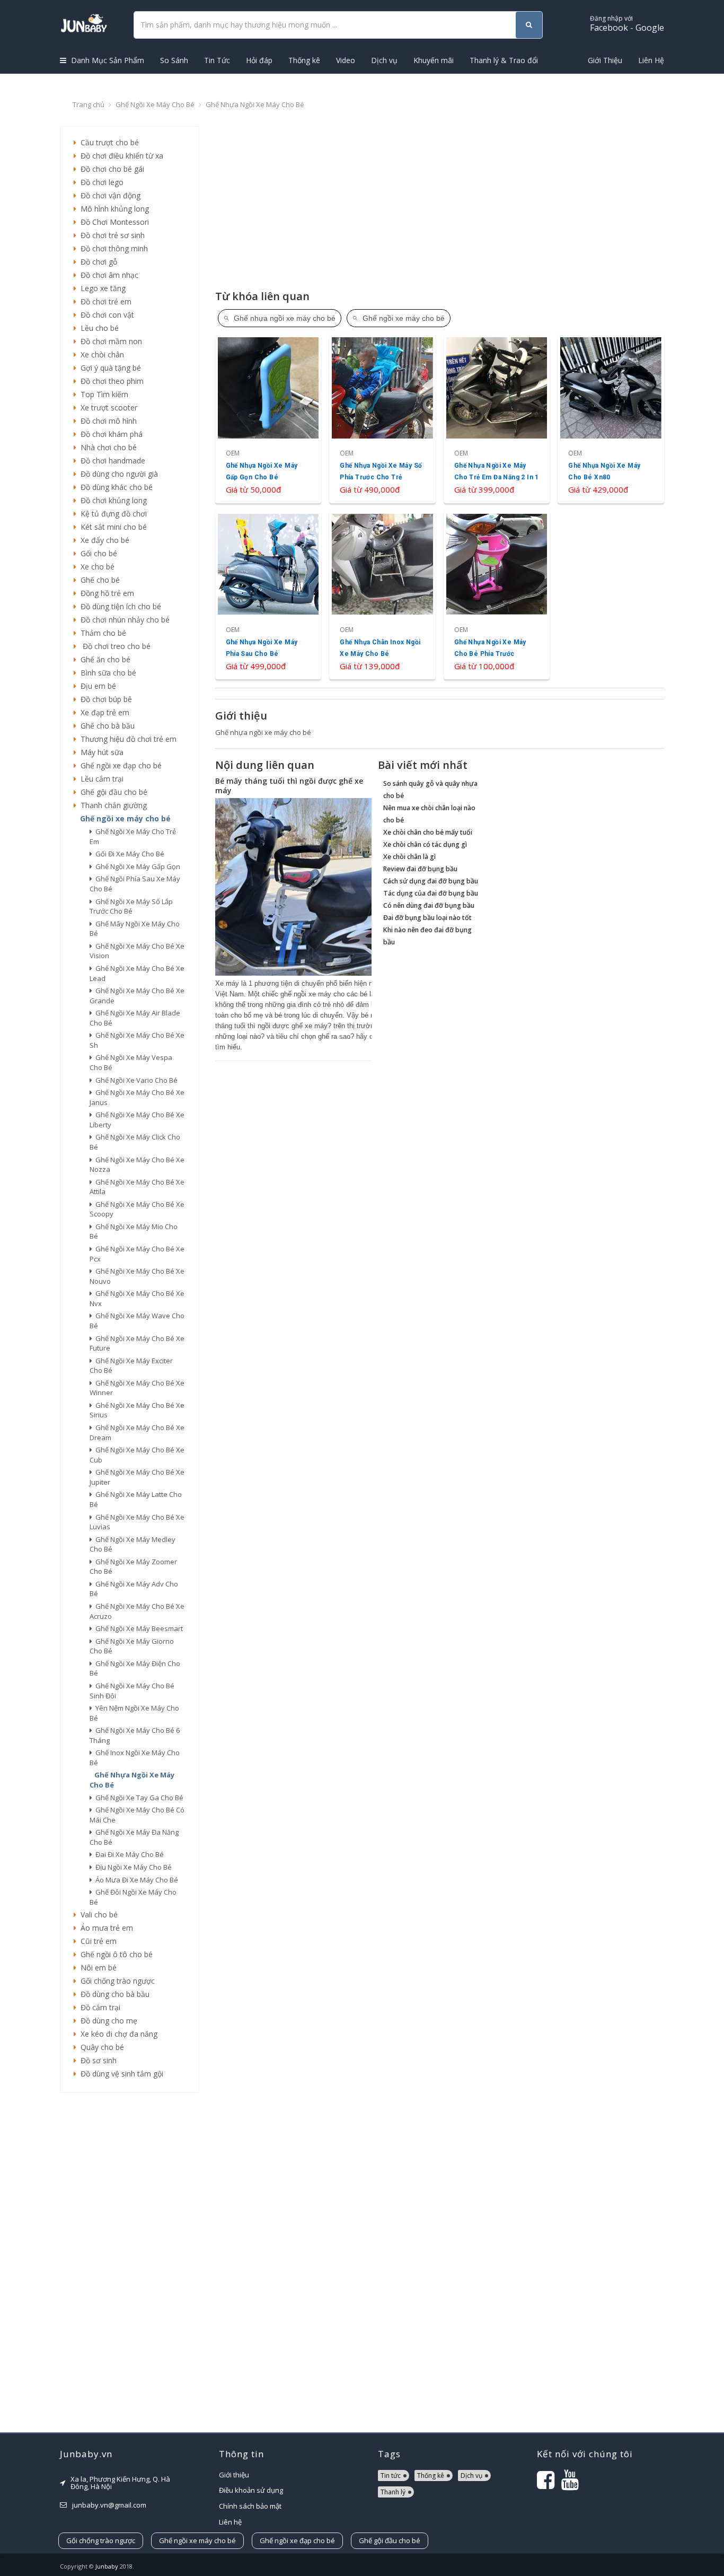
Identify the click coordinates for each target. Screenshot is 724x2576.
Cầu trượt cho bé (108, 142)
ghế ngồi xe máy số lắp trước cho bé (131, 906)
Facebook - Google (627, 24)
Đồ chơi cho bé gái (110, 169)
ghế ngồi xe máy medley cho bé (133, 1544)
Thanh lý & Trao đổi (504, 60)
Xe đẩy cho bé (103, 540)
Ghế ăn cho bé (103, 659)
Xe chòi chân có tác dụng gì (425, 844)
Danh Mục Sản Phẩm (107, 60)
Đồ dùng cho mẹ (107, 2021)
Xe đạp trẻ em (103, 712)
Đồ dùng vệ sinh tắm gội (120, 2074)
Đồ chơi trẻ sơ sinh (111, 235)
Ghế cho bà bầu (105, 726)
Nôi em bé (96, 1968)
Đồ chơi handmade (111, 461)
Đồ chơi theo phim (110, 381)
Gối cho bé (97, 553)
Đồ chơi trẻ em (104, 301)
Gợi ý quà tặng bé (109, 368)
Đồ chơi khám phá (109, 434)
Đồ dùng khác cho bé (114, 487)
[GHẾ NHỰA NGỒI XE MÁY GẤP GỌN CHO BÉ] (268, 419)
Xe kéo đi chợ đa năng (117, 2034)
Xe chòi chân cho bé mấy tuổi (428, 832)
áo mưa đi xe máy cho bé (135, 1880)
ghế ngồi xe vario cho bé (135, 1080)
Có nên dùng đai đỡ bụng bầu (429, 905)
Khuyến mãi (434, 60)
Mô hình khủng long (113, 209)
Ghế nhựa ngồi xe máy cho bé (255, 104)
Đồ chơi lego (100, 182)
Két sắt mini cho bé (112, 527)
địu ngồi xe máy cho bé (132, 1867)
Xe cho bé (95, 567)
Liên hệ (230, 2522)
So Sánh (174, 60)
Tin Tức (217, 60)
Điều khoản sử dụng (251, 2490)
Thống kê (304, 60)
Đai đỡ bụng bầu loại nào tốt (427, 918)
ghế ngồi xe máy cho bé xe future (137, 1343)
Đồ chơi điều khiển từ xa (120, 156)
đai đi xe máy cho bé (128, 1854)
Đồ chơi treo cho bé (113, 646)
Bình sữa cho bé (106, 673)
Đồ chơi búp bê (104, 699)
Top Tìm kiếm (102, 394)
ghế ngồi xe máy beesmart (138, 1628)
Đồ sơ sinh (96, 2060)
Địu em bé (96, 686)
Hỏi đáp (259, 60)
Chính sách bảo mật (250, 2506)
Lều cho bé (98, 328)
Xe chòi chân (100, 354)
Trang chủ (89, 104)
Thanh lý (393, 2492)
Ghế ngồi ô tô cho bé (114, 1954)
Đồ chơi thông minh (112, 248)
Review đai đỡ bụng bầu (420, 869)
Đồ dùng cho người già (117, 474)
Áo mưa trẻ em (105, 1928)
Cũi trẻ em (96, 1941)
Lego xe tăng (101, 288)
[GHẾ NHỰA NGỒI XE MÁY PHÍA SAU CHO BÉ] (268, 595)
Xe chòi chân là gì (409, 857)
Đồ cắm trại (98, 2007)
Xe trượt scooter (107, 408)
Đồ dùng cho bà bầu (113, 1994)
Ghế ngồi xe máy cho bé (155, 104)
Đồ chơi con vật (105, 315)
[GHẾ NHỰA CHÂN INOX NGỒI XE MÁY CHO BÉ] (382, 595)
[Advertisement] (130, 2263)
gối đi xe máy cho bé (128, 854)
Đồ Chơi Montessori (113, 222)
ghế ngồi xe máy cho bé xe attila (137, 1187)
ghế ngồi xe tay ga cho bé (138, 1798)
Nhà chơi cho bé (107, 447)
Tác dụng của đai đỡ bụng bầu (431, 893)
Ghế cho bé (98, 580)
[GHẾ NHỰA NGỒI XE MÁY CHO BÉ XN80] (611, 419)
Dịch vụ (384, 60)
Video (346, 60)
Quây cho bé (100, 2047)
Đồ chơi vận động (108, 195)
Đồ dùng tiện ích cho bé (119, 606)
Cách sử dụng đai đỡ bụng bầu (431, 881)
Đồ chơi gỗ (97, 262)
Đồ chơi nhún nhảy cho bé (123, 620)
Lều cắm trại (100, 779)
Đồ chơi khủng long (112, 500)
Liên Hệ (651, 60)
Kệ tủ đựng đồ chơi (112, 514)
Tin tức (391, 2476)
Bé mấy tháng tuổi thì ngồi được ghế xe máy (289, 786)
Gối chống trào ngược (116, 1981)
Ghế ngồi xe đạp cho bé (119, 765)
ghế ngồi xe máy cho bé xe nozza (137, 1165)
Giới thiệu (234, 2475)
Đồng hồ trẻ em (105, 593)
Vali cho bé (97, 1915)
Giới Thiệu (605, 60)
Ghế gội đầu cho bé (112, 792)
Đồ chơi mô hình (107, 421)
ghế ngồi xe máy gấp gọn (136, 866)
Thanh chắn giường (112, 805)
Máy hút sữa (100, 752)
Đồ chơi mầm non (109, 341)
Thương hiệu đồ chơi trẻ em (126, 739)
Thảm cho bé (101, 633)
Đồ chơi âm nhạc (107, 275)
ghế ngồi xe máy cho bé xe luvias (137, 1522)
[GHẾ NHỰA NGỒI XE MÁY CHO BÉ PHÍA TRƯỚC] (497, 595)
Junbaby (107, 2566)
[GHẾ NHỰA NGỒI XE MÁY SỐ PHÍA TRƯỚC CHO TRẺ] (382, 419)
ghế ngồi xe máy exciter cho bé (131, 1366)
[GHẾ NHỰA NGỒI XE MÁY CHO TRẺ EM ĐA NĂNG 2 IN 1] (497, 419)
